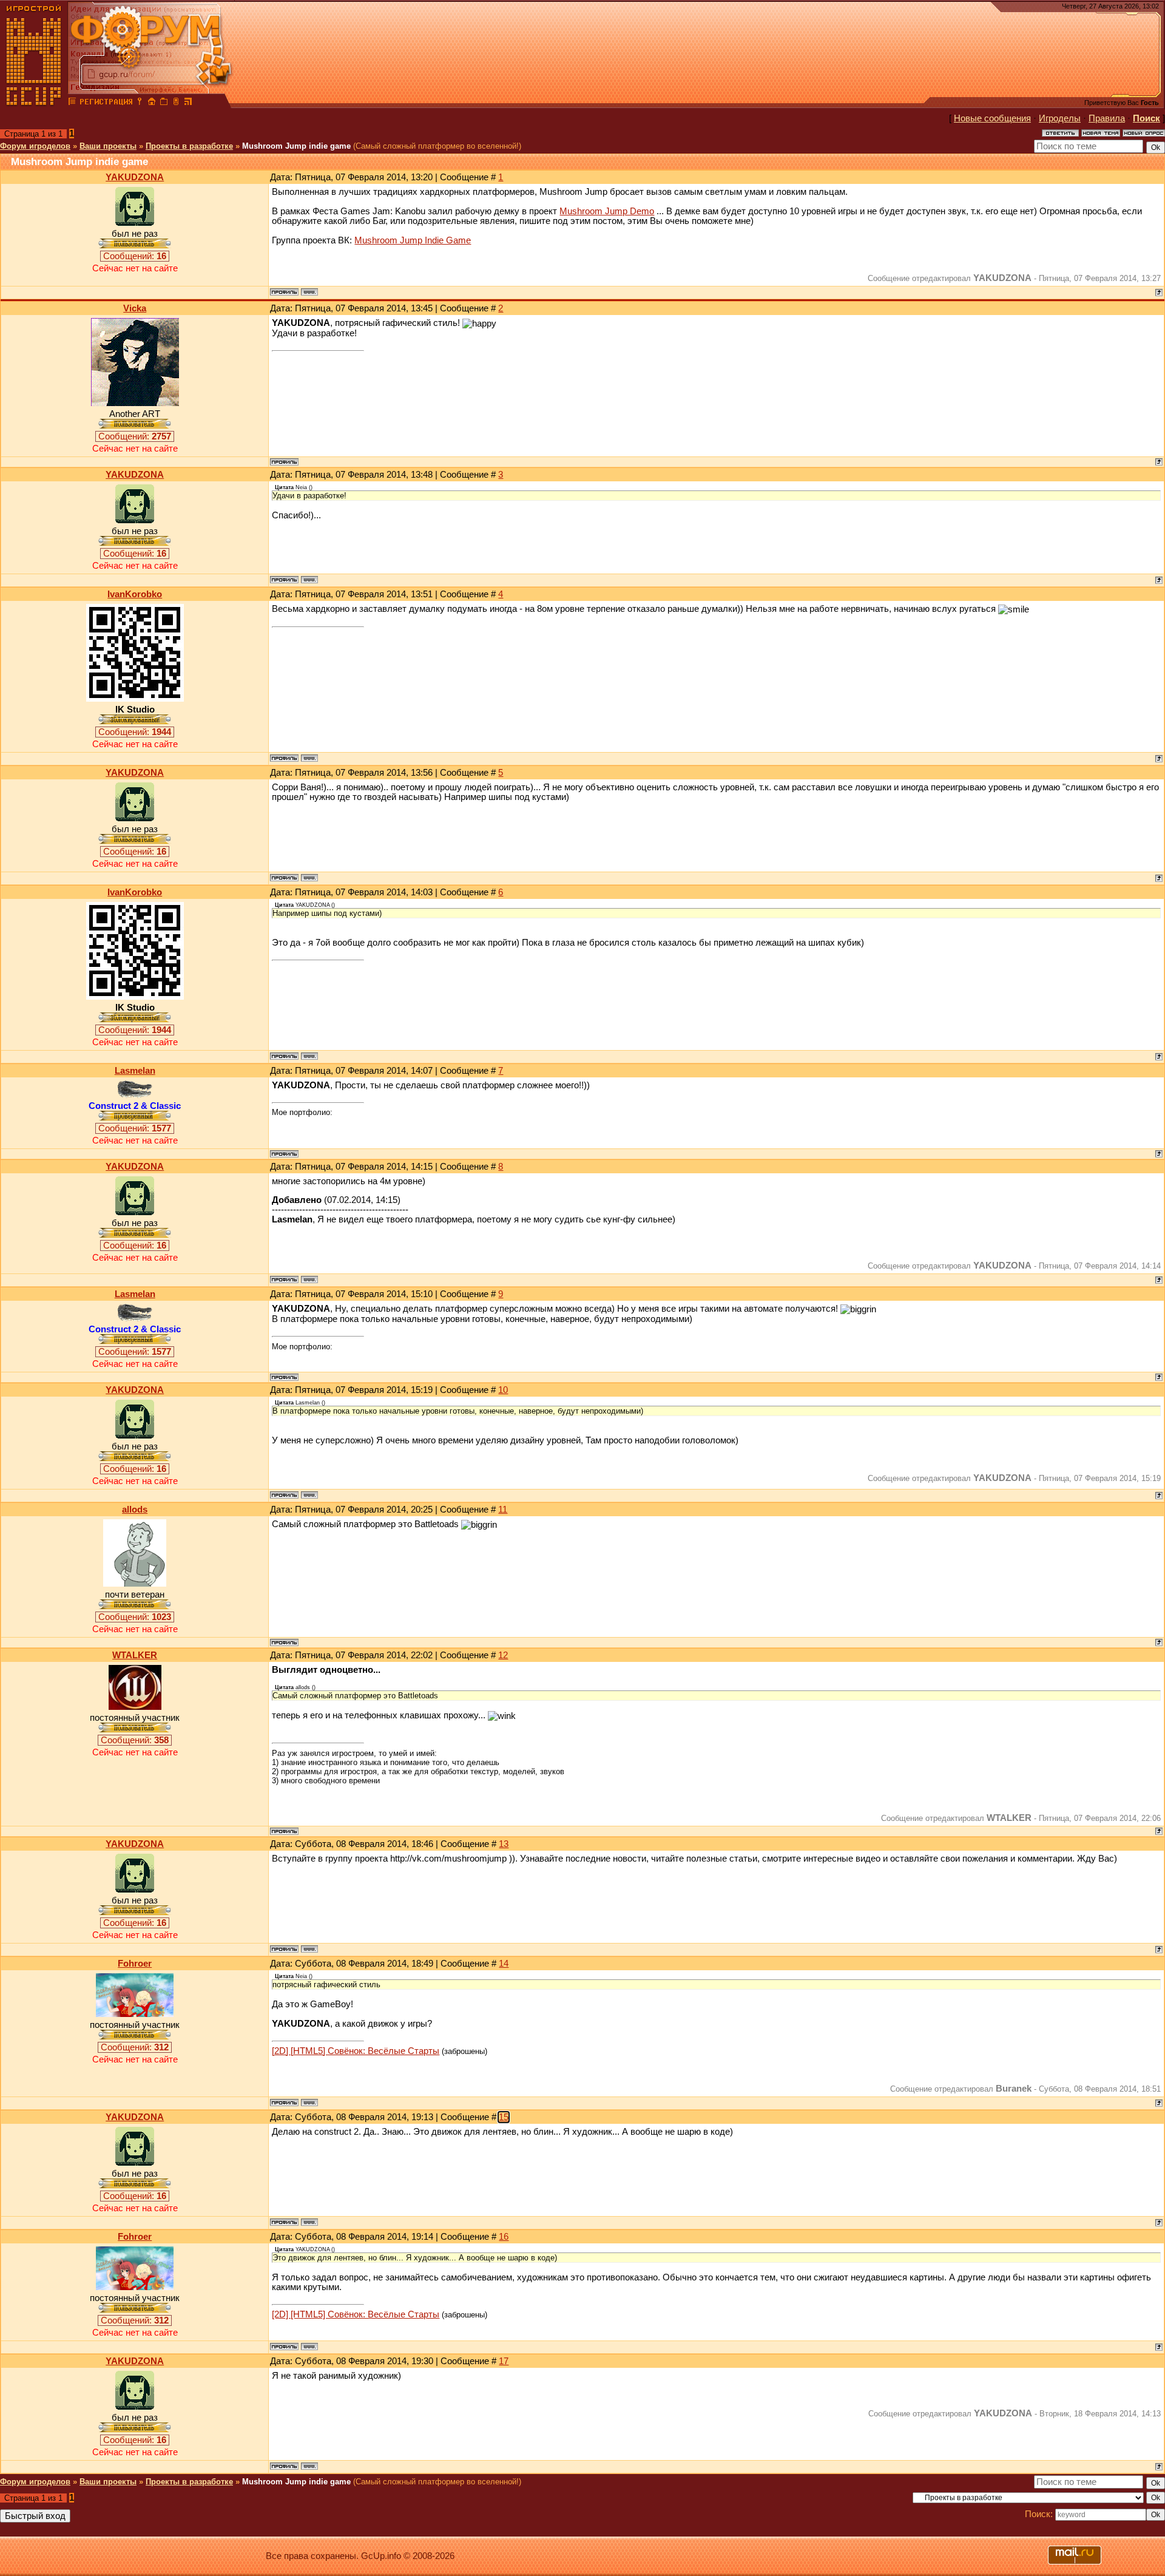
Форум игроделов (35, 146)
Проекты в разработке (189, 146)
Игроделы (1060, 118)
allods (135, 1510)
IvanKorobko (135, 594)
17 (504, 2361)
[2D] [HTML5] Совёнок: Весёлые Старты (356, 2051)
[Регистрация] (106, 103)
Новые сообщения (992, 118)
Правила (1107, 118)
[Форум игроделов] (72, 103)
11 (503, 1510)
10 (503, 1390)
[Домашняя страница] (309, 292)
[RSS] (188, 103)
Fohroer (135, 1964)
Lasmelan (135, 1071)
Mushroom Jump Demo (607, 211)
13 (504, 1844)
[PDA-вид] (176, 103)
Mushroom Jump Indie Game (413, 240)
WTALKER (135, 1655)
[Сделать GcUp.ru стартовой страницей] (152, 103)
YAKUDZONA (135, 177)
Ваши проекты (108, 146)
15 (504, 2117)
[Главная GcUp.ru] (34, 103)
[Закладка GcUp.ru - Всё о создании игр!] (164, 103)
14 (504, 1964)
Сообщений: (135, 256)
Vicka (135, 308)
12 (503, 1655)
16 (504, 2237)
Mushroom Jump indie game (296, 146)
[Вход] (140, 103)
